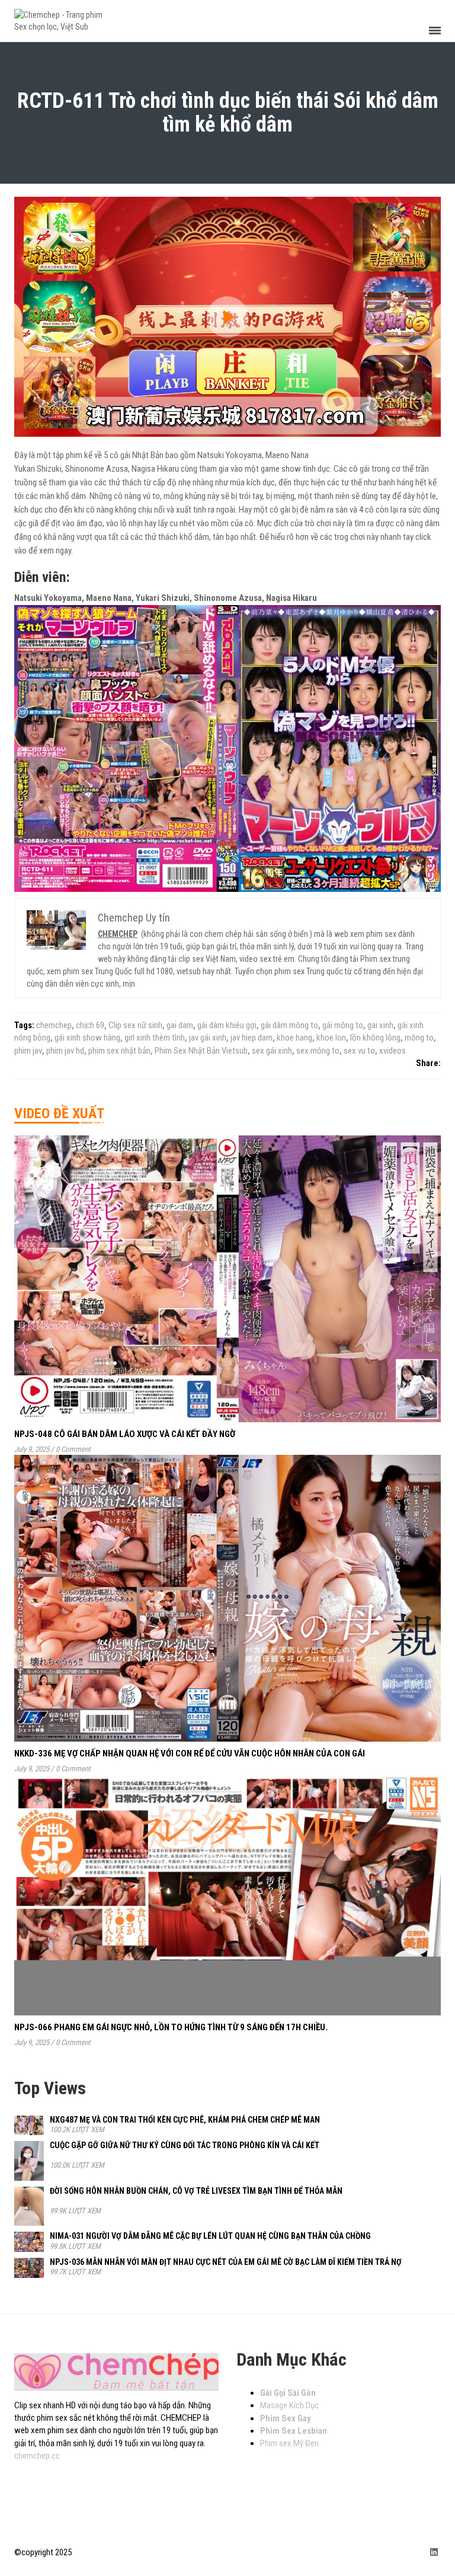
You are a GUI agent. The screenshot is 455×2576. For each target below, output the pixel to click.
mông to (419, 1038)
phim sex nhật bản (119, 1051)
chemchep (54, 1025)
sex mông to (318, 1051)
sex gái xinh (272, 1051)
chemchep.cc (37, 2456)
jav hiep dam (251, 1038)
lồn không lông (375, 1038)
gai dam (180, 1025)
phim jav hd (65, 1051)
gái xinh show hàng (87, 1038)
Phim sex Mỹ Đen (289, 2443)
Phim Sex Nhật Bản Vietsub (201, 1051)
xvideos (392, 1051)
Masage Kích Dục (289, 2405)
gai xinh (380, 1025)
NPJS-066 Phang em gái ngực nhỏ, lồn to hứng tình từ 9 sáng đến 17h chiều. (171, 2027)
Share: (428, 1063)
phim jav (28, 1051)
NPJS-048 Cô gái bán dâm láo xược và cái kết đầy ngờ (125, 1434)
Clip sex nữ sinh (135, 1025)
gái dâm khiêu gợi (227, 1025)
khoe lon (331, 1038)
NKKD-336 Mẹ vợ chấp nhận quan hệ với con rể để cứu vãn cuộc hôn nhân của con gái (190, 1753)
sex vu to (359, 1051)
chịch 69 (90, 1025)
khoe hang (294, 1038)
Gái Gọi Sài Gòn (288, 2393)
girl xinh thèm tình (155, 1038)
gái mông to (343, 1025)
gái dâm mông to (289, 1025)
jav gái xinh (208, 1038)
